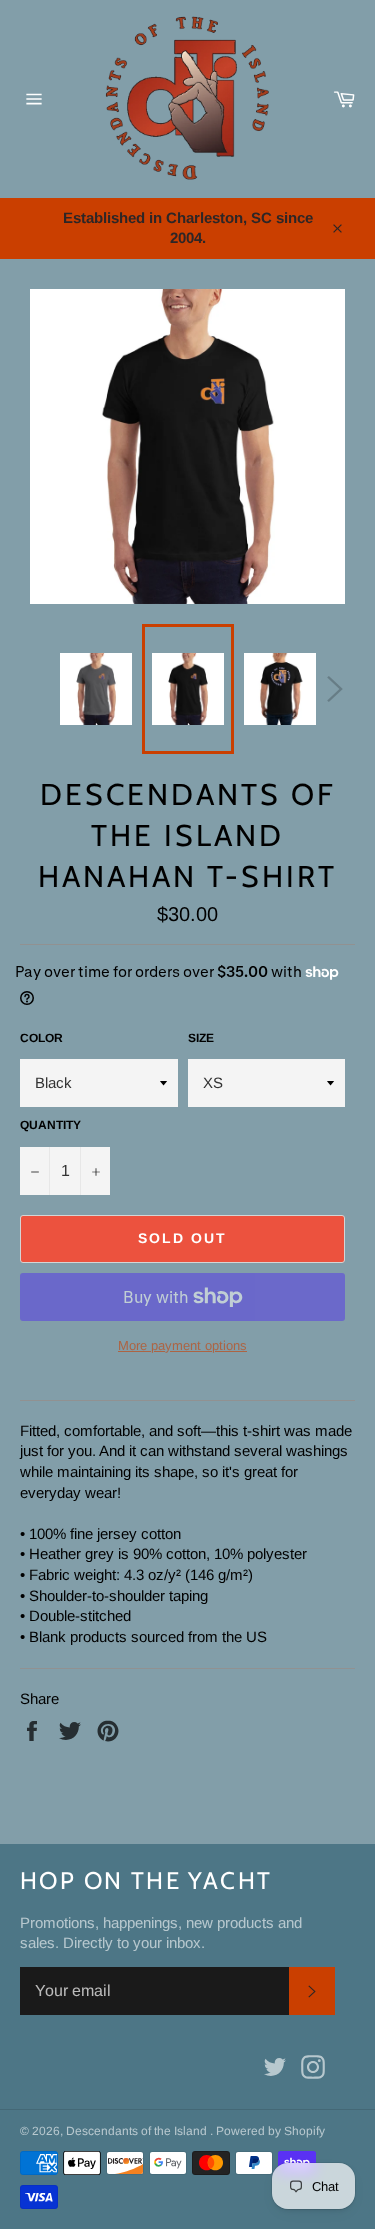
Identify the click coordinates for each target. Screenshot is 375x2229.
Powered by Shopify (270, 2131)
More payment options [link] (182, 1345)
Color (41, 1038)
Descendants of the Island (138, 2131)
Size (201, 1038)
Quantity (50, 1125)
